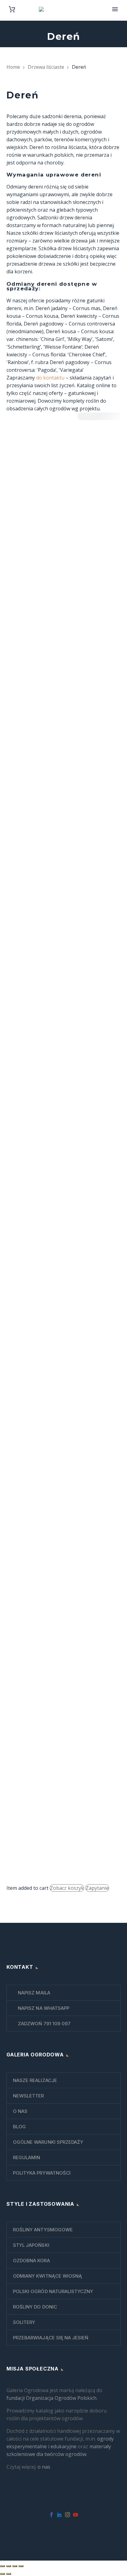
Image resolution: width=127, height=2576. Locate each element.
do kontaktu (50, 378)
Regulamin (27, 2157)
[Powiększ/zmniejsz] (2, 2566)
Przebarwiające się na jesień (51, 2338)
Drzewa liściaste (46, 67)
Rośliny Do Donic (35, 2307)
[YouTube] (76, 2515)
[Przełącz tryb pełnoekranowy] (9, 2566)
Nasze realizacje (35, 2080)
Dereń (33, 1630)
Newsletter (29, 2096)
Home (13, 67)
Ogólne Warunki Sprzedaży (48, 2142)
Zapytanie (97, 1888)
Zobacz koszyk (67, 1888)
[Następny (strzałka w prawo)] (9, 2574)
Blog (19, 2127)
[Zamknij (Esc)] (21, 2566)
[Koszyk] (12, 9)
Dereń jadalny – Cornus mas (53, 1643)
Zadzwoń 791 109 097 (44, 2024)
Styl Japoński (31, 2245)
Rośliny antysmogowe (43, 2230)
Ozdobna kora (31, 2261)
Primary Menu (115, 9)
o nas (44, 2467)
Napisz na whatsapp (43, 2008)
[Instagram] (68, 2515)
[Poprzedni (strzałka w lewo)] (2, 2574)
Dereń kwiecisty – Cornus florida (57, 1846)
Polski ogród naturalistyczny (53, 2291)
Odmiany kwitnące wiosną (47, 2276)
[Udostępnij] (15, 2566)
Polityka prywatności (42, 2173)
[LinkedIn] (59, 2515)
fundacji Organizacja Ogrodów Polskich (51, 2398)
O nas (20, 2111)
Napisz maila (33, 1993)
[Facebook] (51, 2515)
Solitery (24, 2322)
